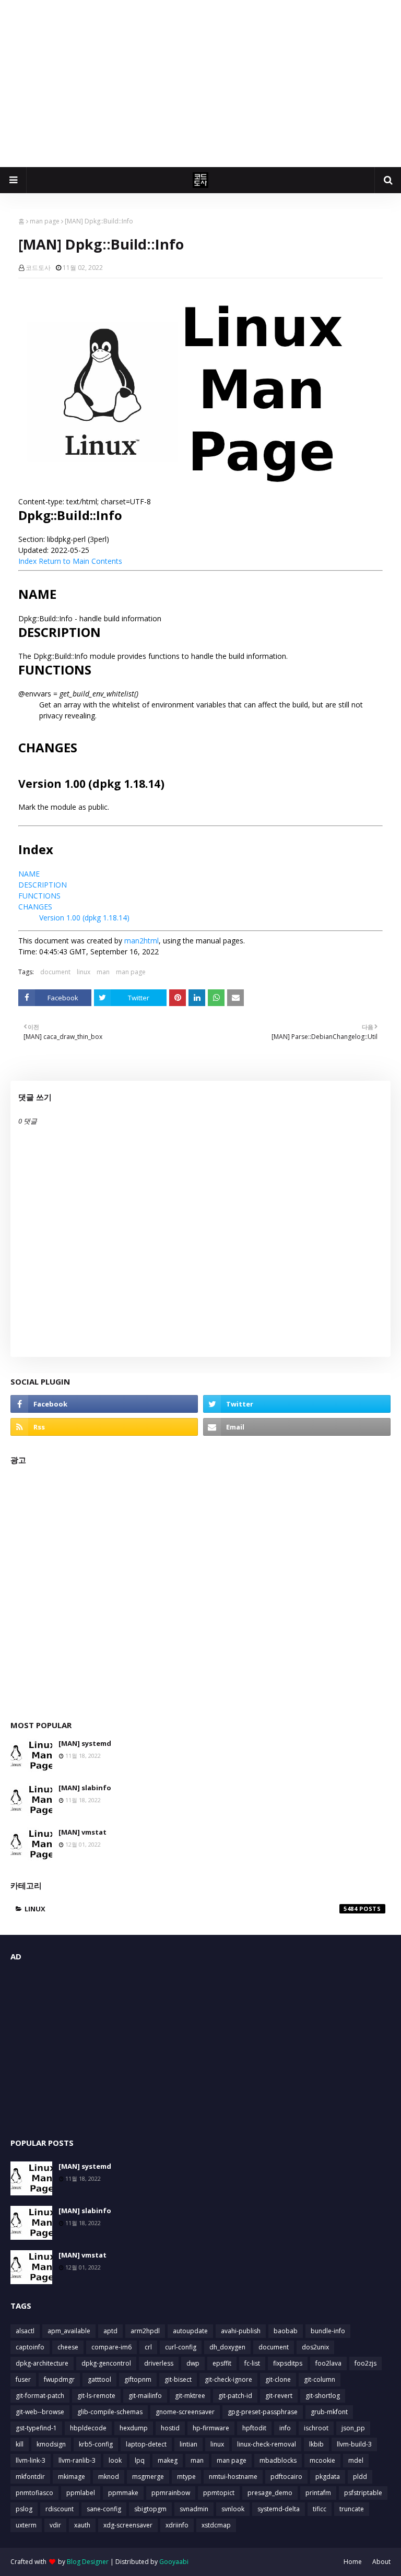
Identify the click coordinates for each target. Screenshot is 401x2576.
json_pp (353, 2428)
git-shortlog (323, 2396)
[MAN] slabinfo (85, 1788)
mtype (186, 2477)
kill (20, 2444)
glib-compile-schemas (110, 2412)
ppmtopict (219, 2493)
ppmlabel (81, 2493)
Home (353, 2562)
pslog (24, 2509)
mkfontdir (30, 2477)
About (381, 2562)
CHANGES (35, 907)
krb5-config (96, 2444)
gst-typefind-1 (36, 2428)
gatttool (99, 2379)
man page (45, 221)
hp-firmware (211, 2428)
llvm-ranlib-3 (77, 2460)
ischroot (316, 2428)
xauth (82, 2525)
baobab (286, 2331)
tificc (320, 2509)
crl (148, 2347)
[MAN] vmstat (82, 1832)
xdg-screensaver (128, 2525)
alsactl (25, 2331)
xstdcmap (216, 2525)
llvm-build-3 (354, 2444)
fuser (23, 2379)
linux (84, 972)
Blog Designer (88, 2562)
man (103, 972)
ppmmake (123, 2493)
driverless (159, 2363)
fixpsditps (288, 2363)
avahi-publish (241, 2331)
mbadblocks (278, 2460)
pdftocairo (286, 2477)
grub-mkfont (329, 2412)
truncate (352, 2509)
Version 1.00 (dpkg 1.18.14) (84, 918)
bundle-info (328, 2331)
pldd (360, 2477)
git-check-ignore (228, 2379)
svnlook (233, 2509)
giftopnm (138, 2379)
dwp (193, 2363)
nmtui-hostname (233, 2477)
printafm (318, 2493)
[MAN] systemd (85, 1743)
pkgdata (328, 2477)
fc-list (252, 2363)
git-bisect (178, 2379)
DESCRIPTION (43, 885)
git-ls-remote (96, 2396)
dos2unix (315, 2347)
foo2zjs (365, 2363)
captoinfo (30, 2347)
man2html (141, 941)
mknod (109, 2477)
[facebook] (104, 1404)
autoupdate (190, 2331)
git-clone (278, 2379)
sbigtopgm (150, 2509)
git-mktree (190, 2396)
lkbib (316, 2444)
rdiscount (60, 2509)
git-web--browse (40, 2412)
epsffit (222, 2363)
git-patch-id (235, 2396)
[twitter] (297, 1404)
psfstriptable (363, 2493)
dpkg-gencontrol (106, 2363)
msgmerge (148, 2477)
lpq (140, 2460)
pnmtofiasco (34, 2493)
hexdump (134, 2428)
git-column (320, 2379)
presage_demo (270, 2493)
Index (27, 561)
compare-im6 (111, 2347)
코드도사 (38, 268)
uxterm (26, 2525)
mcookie (322, 2460)
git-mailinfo (145, 2396)
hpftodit (254, 2428)
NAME (29, 874)
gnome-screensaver (185, 2412)
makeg (168, 2460)
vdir (55, 2525)
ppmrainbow (171, 2493)
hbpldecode (88, 2428)
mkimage (72, 2477)
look (115, 2460)
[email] (297, 1427)
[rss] (104, 1427)
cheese (68, 2347)
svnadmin (194, 2509)
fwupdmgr (59, 2379)
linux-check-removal (267, 2444)
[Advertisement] (200, 84)
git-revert (279, 2396)
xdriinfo (177, 2525)
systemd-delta (279, 2509)
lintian (188, 2444)
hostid (170, 2428)
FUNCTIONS (39, 896)
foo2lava (328, 2363)
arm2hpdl (145, 2331)
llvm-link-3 (31, 2460)
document (55, 972)
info (285, 2428)
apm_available (69, 2331)
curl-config (181, 2347)
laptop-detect (146, 2444)
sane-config (104, 2509)
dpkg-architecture (42, 2363)
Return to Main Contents (80, 561)
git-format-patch (40, 2396)
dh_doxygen (227, 2347)
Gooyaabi (174, 2562)
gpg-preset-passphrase (263, 2412)
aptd (110, 2331)
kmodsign (51, 2444)
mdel (356, 2460)
